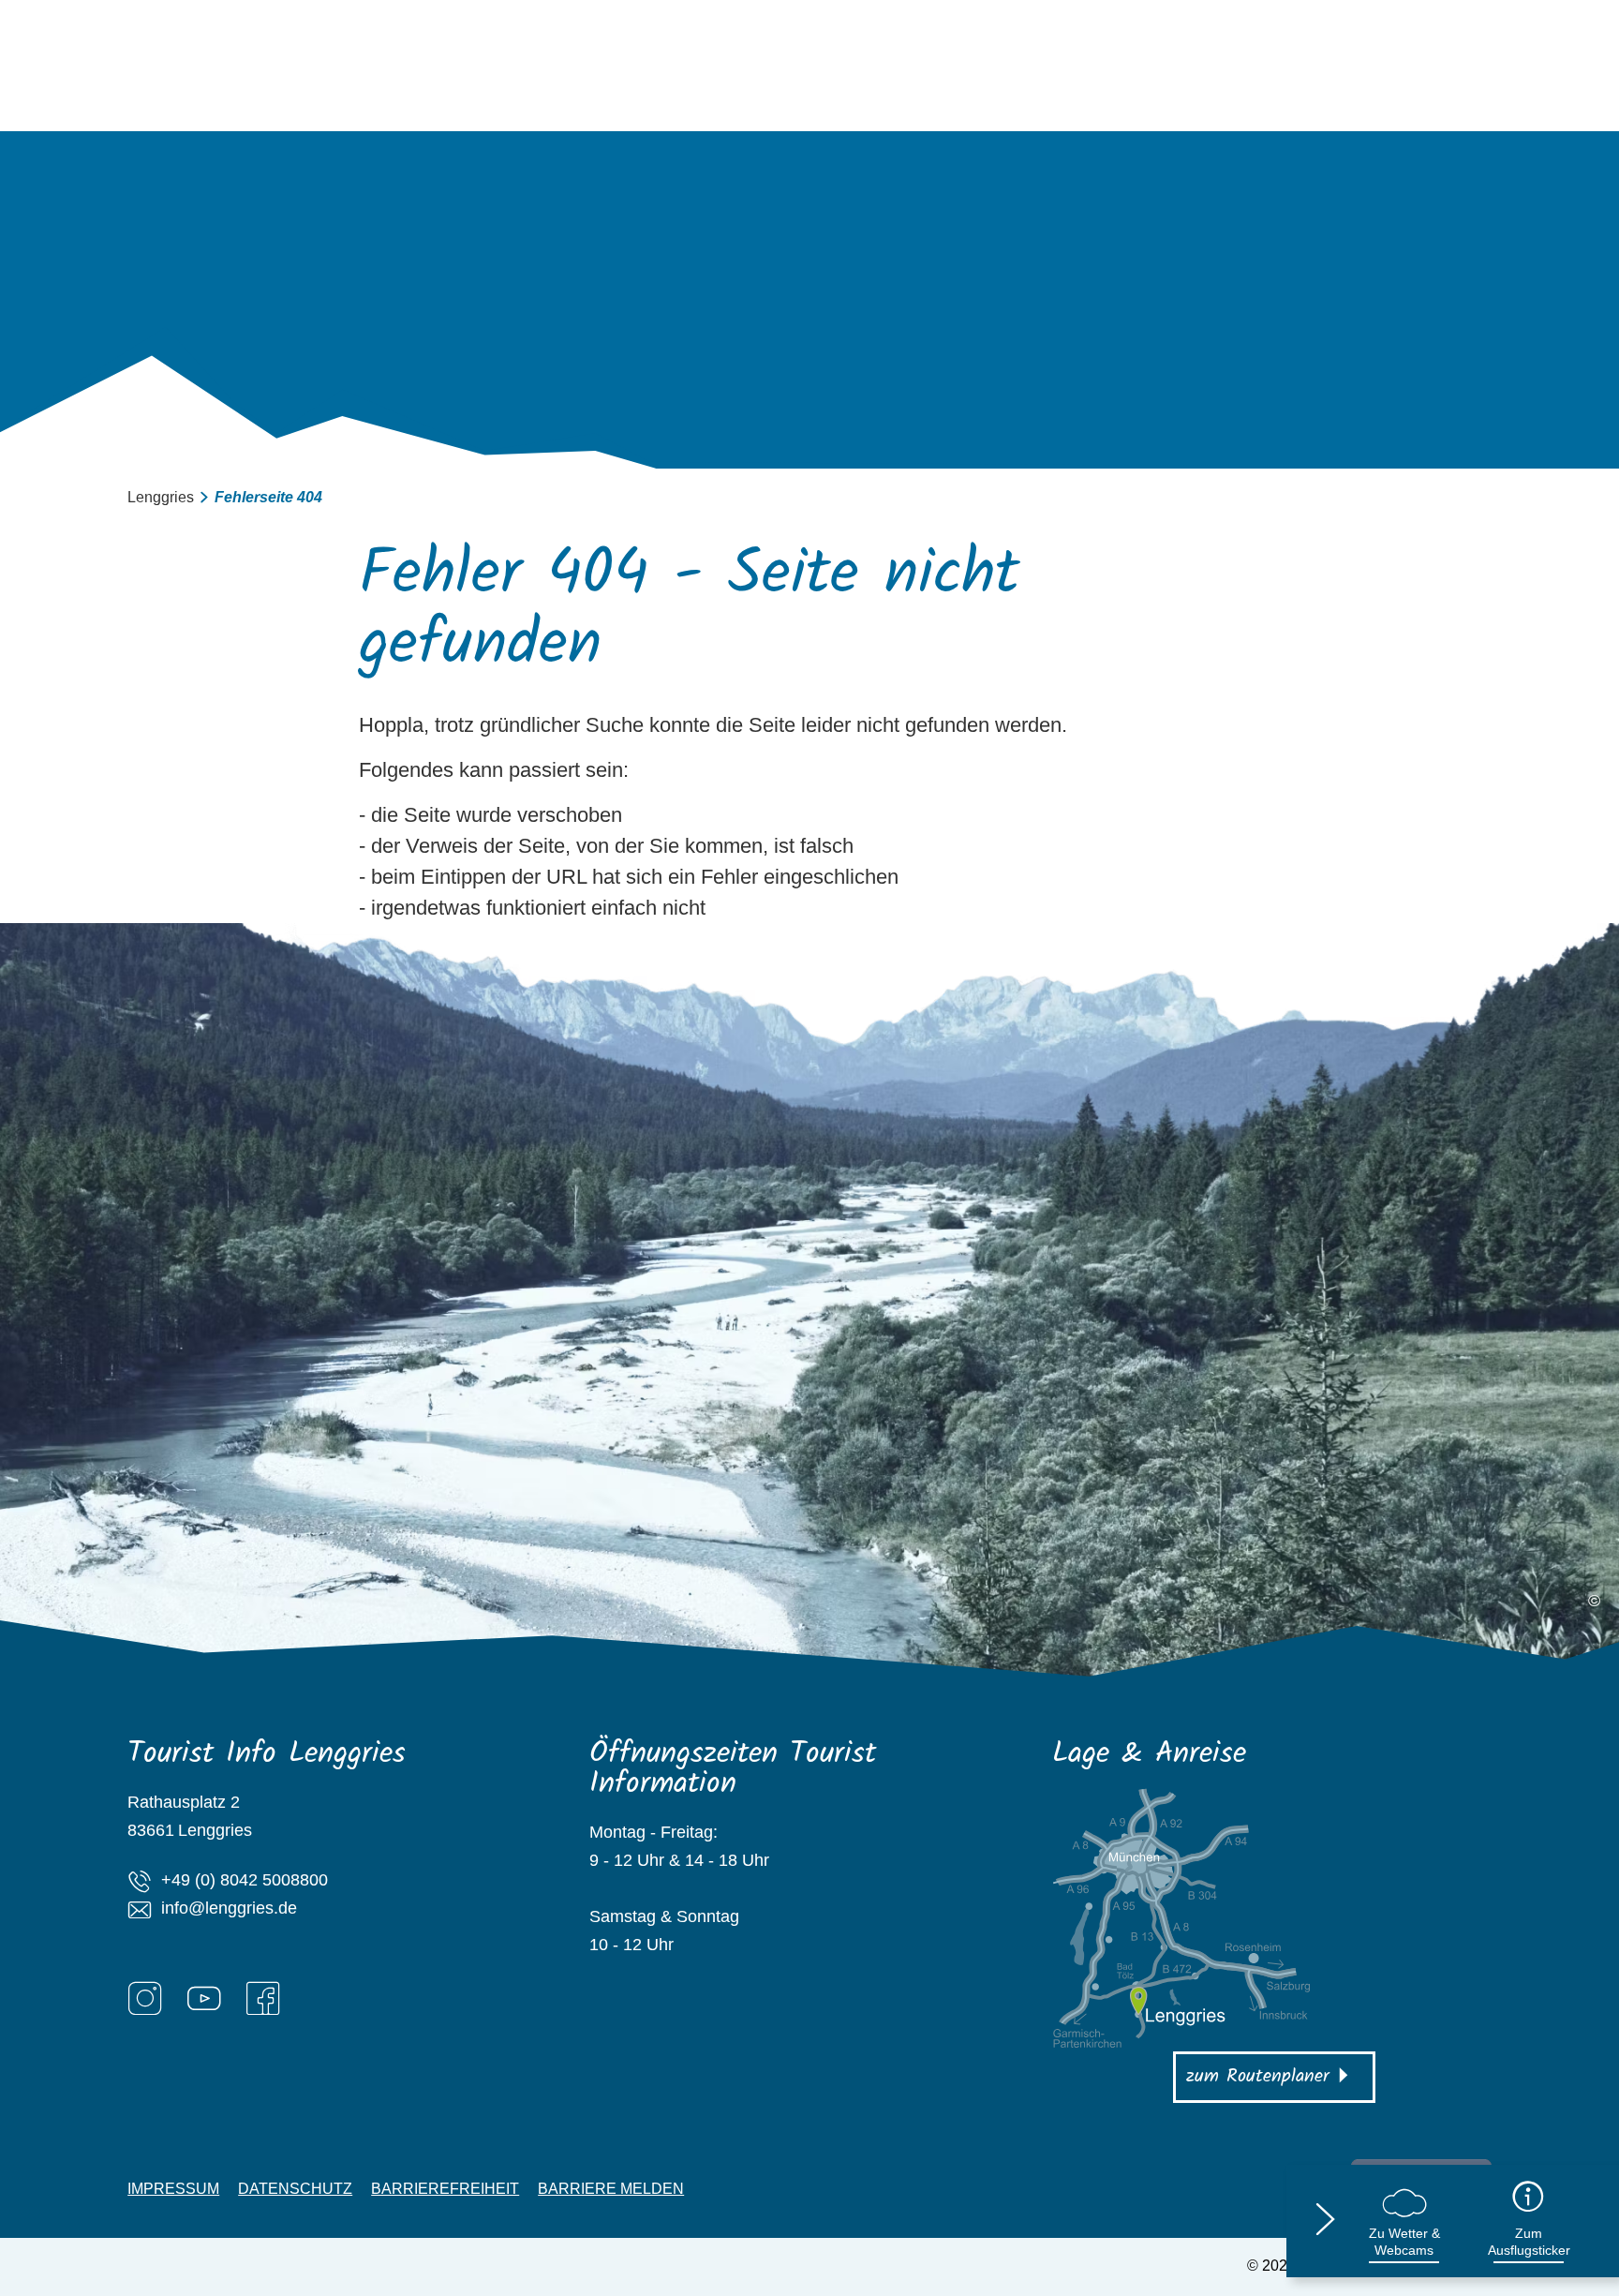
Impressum (173, 2189)
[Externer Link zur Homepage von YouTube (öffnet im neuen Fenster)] (204, 1998)
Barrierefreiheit (445, 2189)
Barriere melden (611, 2189)
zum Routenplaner (1258, 2077)
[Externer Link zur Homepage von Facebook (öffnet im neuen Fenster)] (263, 1998)
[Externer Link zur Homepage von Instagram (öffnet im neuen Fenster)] (145, 1998)
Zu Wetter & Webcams (1404, 2242)
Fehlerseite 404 (268, 497)
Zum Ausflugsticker (1529, 2242)
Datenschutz (295, 2189)
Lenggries (161, 497)
